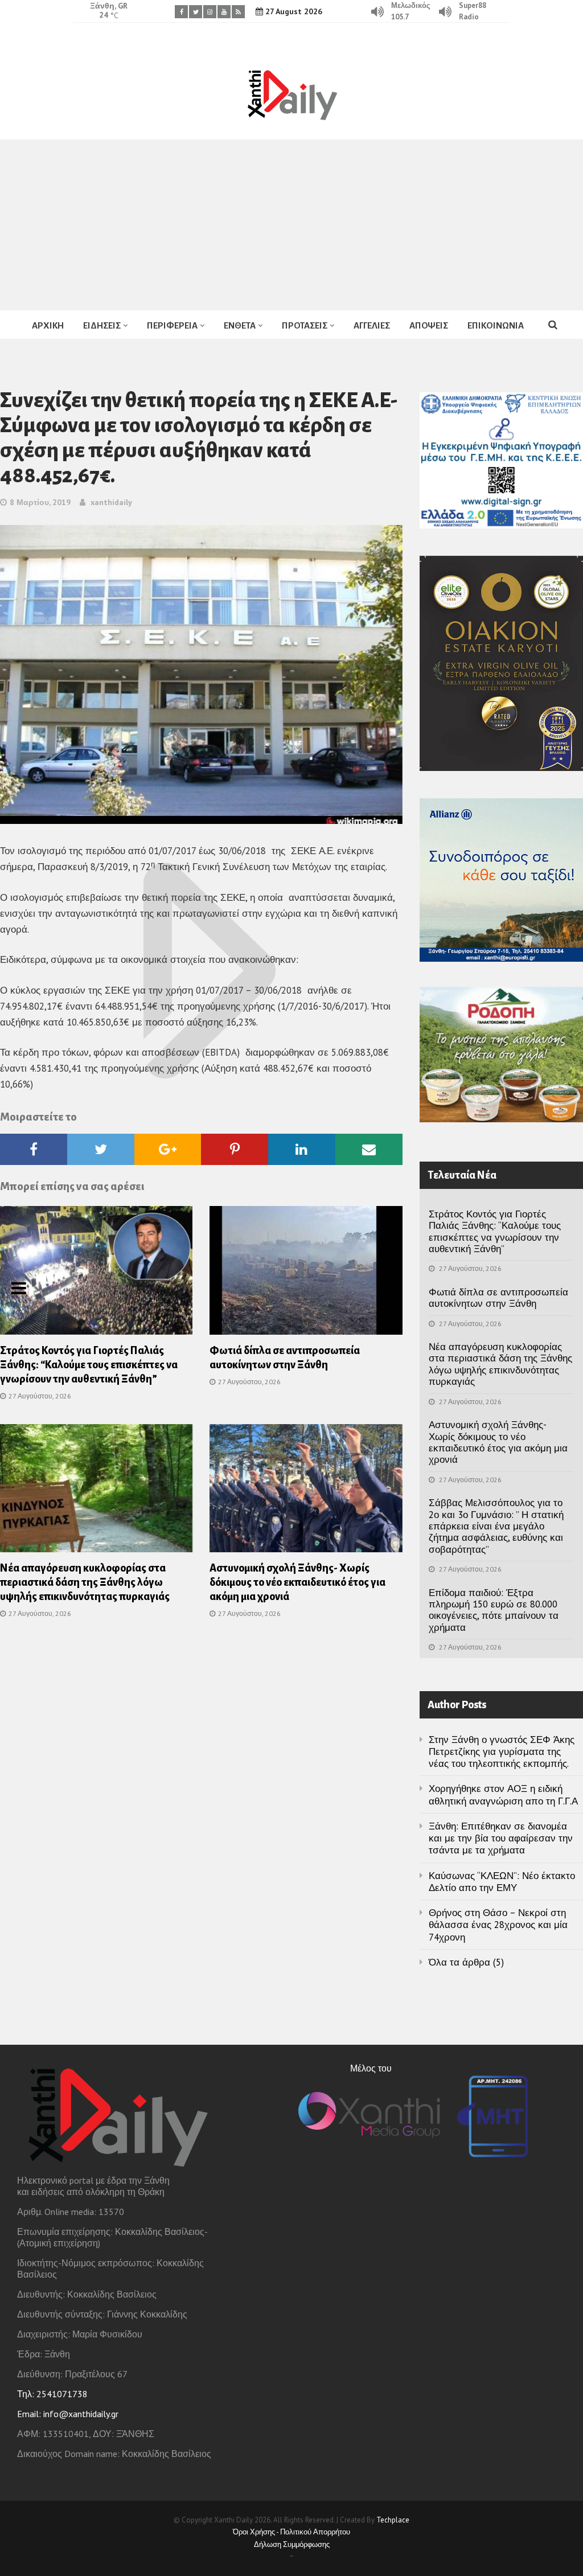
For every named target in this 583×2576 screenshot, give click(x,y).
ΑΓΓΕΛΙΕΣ (372, 325)
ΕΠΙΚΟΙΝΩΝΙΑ (496, 325)
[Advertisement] (291, 225)
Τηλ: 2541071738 (52, 2394)
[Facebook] (181, 12)
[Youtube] (224, 12)
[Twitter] (196, 12)
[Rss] (238, 12)
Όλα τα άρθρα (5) (466, 1962)
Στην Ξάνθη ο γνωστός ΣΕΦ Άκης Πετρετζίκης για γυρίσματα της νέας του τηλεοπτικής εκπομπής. (502, 1752)
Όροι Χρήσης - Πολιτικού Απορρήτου (291, 2532)
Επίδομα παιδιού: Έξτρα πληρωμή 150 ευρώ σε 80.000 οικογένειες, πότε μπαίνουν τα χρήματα (494, 1610)
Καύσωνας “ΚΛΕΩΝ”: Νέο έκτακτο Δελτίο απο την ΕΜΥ (502, 1882)
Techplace (393, 2520)
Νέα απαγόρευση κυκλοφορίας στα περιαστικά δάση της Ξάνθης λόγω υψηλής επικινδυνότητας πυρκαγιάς (85, 1582)
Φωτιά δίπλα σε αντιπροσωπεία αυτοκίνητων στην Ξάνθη (498, 1298)
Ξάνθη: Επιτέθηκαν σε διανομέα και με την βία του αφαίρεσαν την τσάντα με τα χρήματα (501, 1838)
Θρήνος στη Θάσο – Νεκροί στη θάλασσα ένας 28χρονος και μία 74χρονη (498, 1925)
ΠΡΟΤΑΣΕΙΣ (305, 325)
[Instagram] (210, 12)
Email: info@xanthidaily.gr (68, 2414)
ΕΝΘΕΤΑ (240, 325)
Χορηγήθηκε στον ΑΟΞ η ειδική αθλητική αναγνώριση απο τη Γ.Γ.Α (503, 1794)
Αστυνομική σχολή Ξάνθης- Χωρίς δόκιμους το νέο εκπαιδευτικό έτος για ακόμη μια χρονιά (297, 1582)
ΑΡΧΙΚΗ (48, 325)
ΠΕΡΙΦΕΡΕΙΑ (172, 325)
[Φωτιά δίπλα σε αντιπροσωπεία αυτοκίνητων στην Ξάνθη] (306, 1274)
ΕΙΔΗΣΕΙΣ (102, 325)
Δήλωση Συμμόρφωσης (292, 2544)
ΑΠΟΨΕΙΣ (429, 325)
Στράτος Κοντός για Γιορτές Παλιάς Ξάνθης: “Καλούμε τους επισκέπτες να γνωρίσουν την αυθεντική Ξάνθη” (89, 1365)
